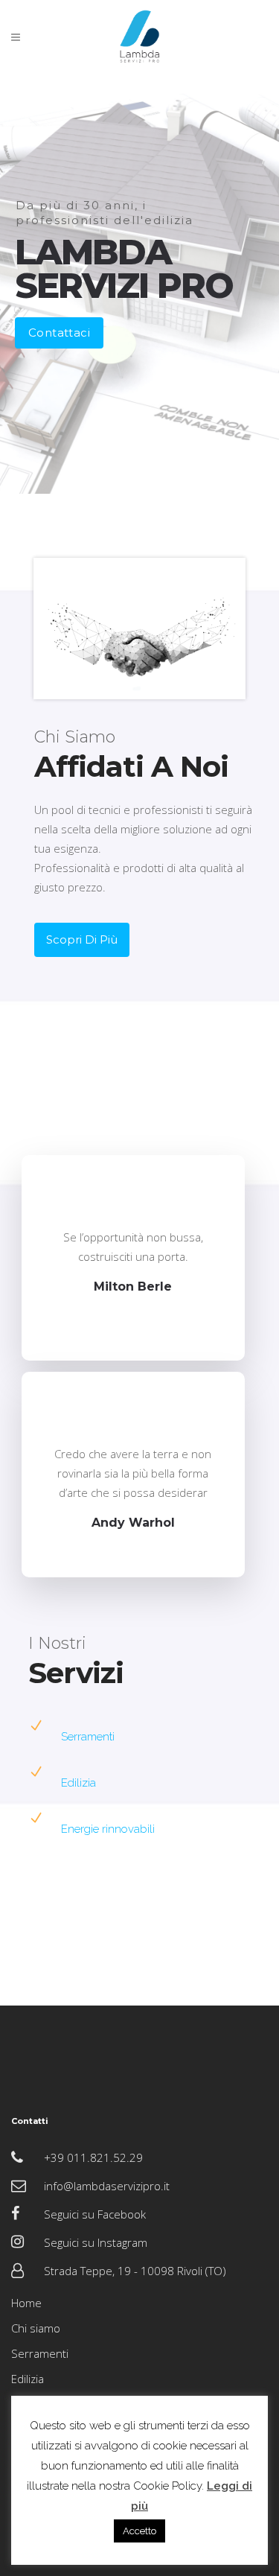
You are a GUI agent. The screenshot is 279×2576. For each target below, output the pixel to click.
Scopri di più (82, 939)
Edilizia (78, 1783)
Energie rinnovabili (108, 1829)
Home (26, 2303)
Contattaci (59, 333)
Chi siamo (36, 2328)
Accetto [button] (139, 2531)
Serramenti (88, 1737)
